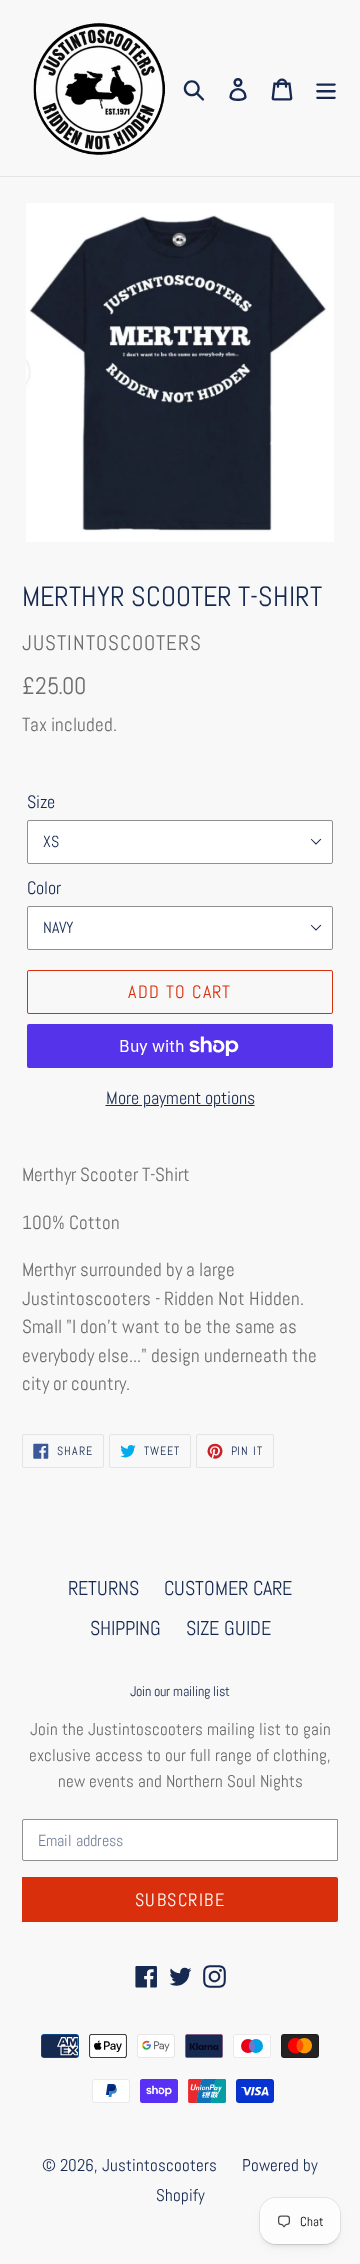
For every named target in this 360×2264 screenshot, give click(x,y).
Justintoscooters (159, 2165)
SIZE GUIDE (228, 1628)
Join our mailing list (180, 1691)
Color (44, 887)
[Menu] (326, 88)
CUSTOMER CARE (228, 1588)
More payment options (180, 1097)
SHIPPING (125, 1628)
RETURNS (103, 1588)
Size (41, 801)
